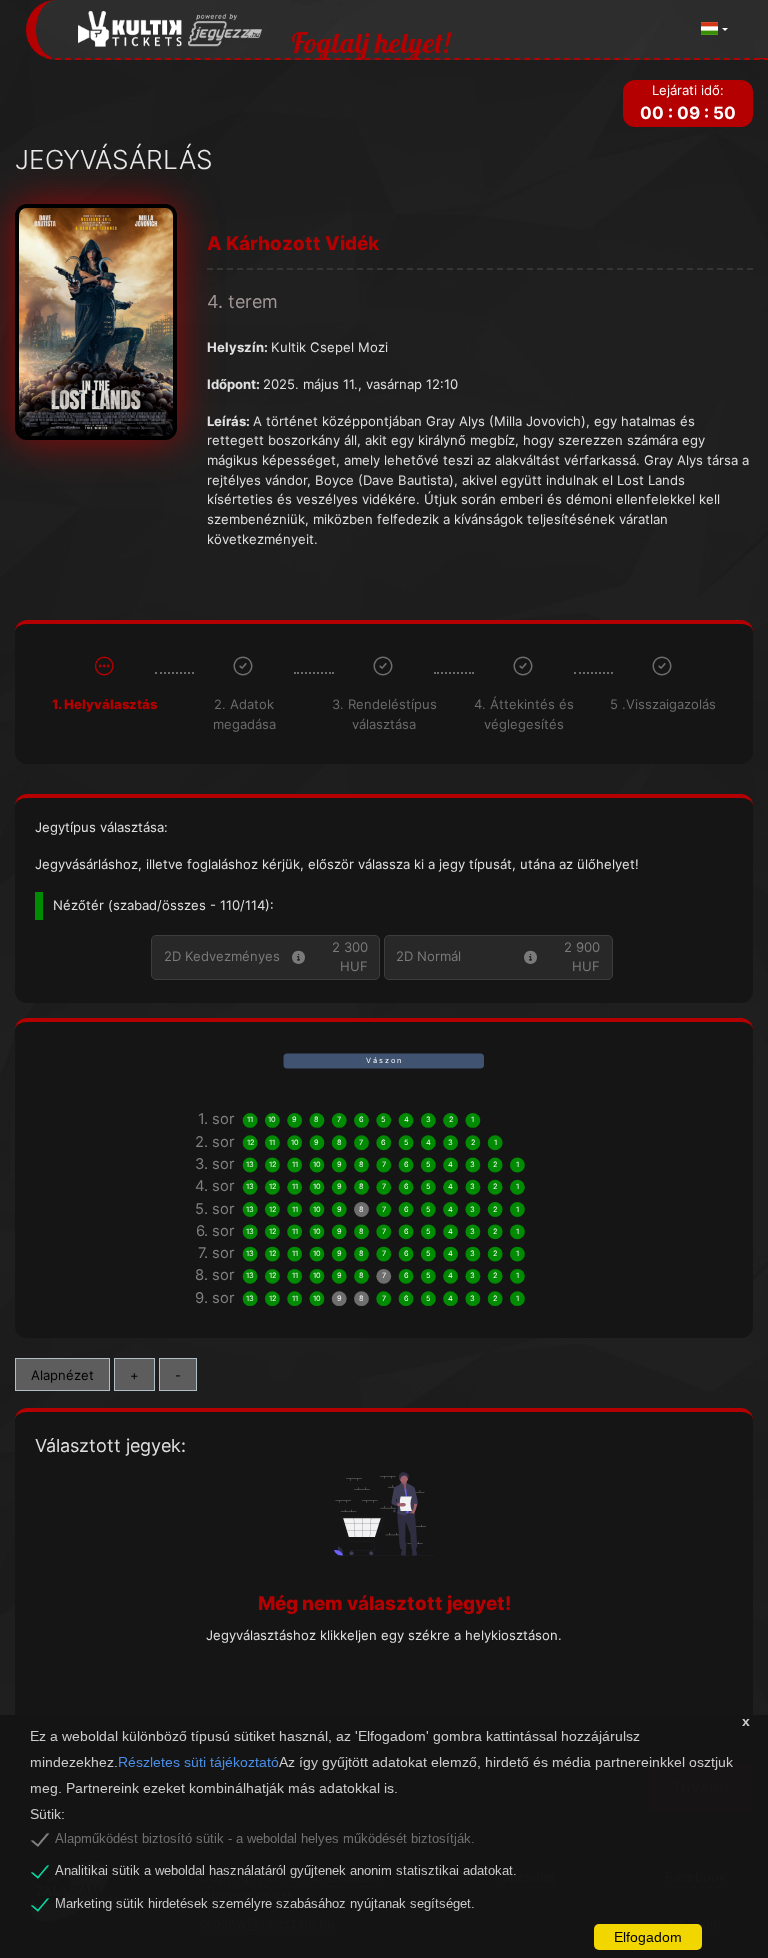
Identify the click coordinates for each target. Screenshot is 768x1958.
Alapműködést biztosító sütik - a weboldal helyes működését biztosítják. (265, 1839)
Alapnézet (62, 1375)
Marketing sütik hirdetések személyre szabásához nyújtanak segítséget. (265, 1904)
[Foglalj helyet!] (170, 29)
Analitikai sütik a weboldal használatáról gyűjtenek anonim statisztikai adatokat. (286, 1871)
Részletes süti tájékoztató (198, 1762)
